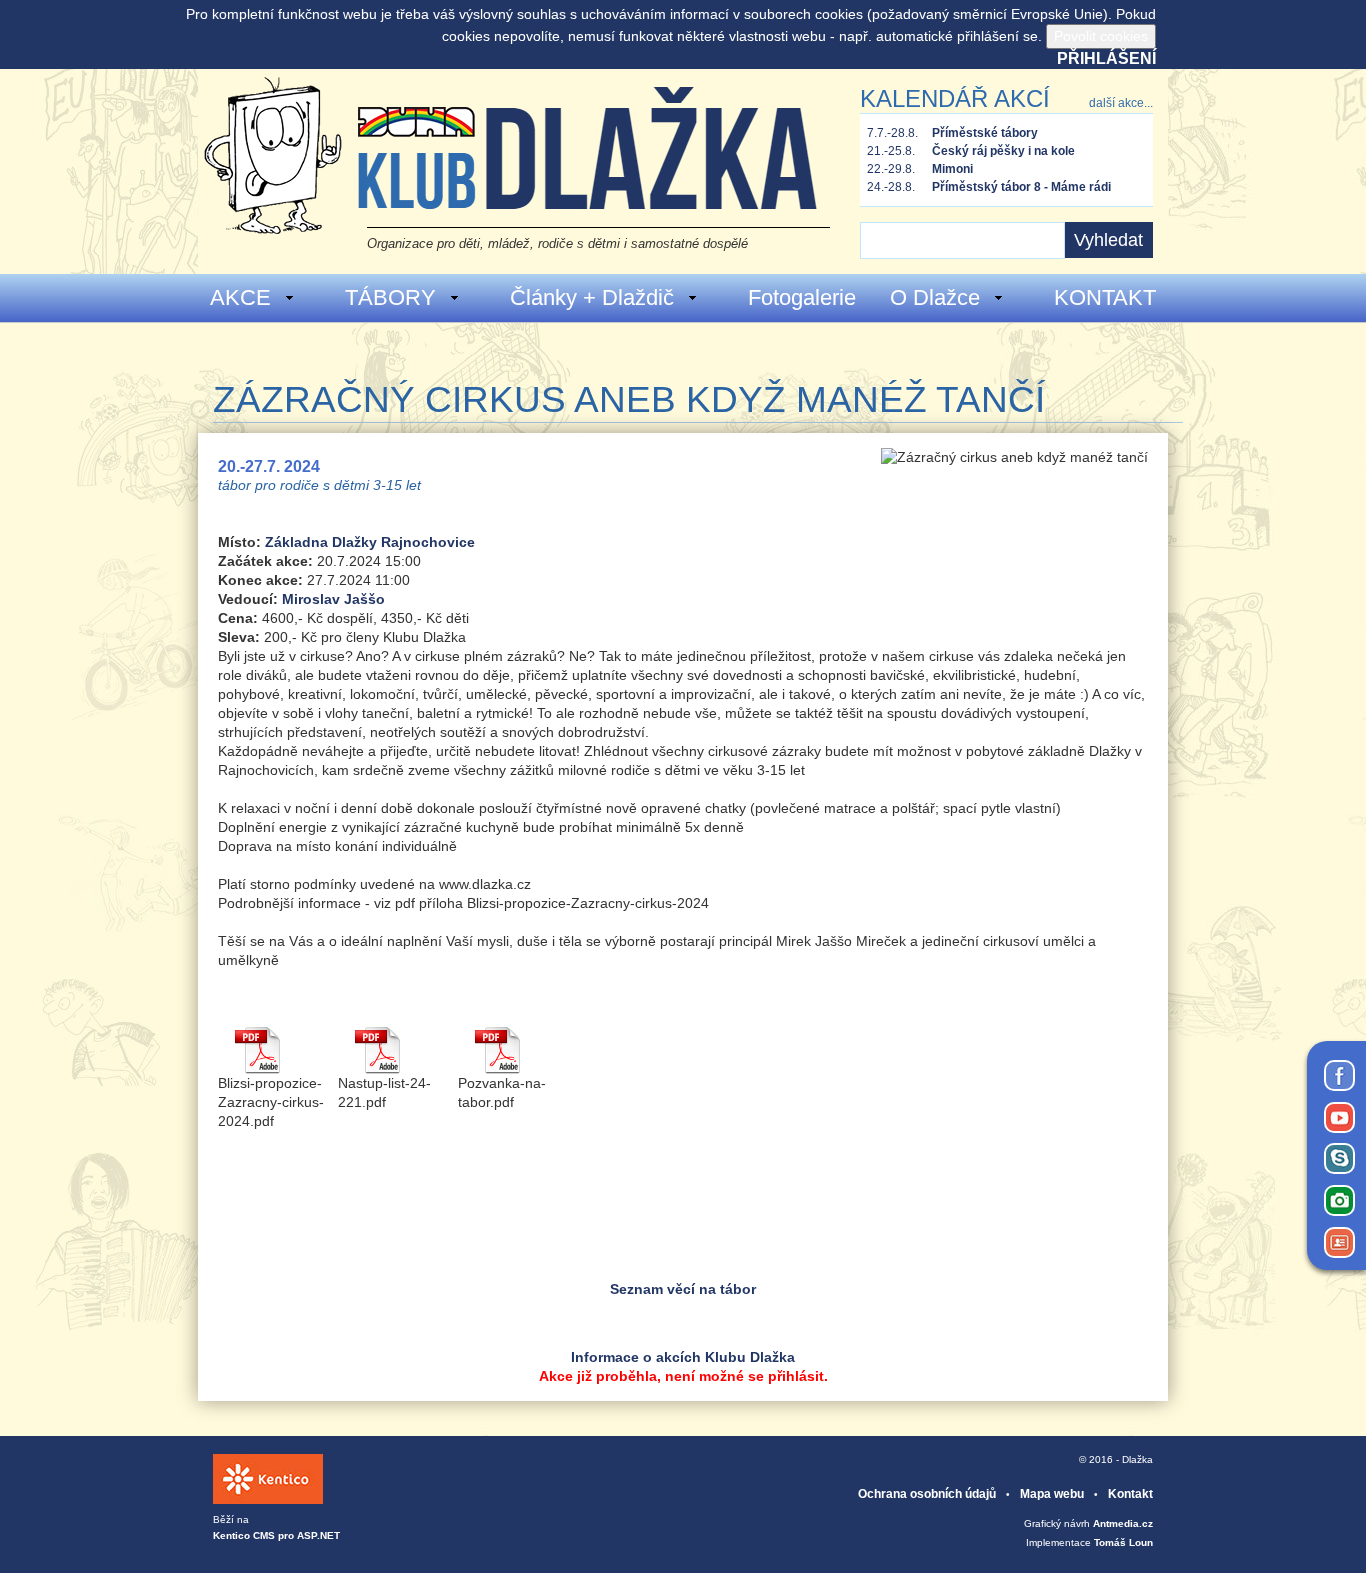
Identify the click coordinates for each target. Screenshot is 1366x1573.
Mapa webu (1052, 1494)
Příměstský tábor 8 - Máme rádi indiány (1021, 188)
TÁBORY (390, 297)
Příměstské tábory (985, 133)
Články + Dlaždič (592, 297)
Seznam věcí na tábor (683, 1289)
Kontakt (1130, 1494)
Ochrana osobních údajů (927, 1494)
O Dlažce (935, 297)
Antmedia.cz (1123, 1523)
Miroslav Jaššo (333, 599)
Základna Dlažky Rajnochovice (370, 542)
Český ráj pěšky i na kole (1003, 151)
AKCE (240, 297)
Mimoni (952, 169)
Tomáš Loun (1123, 1542)
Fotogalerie (802, 297)
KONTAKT (1105, 297)
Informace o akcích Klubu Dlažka (683, 1357)
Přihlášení (1106, 58)
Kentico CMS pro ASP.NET (276, 1535)
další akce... (1121, 103)
